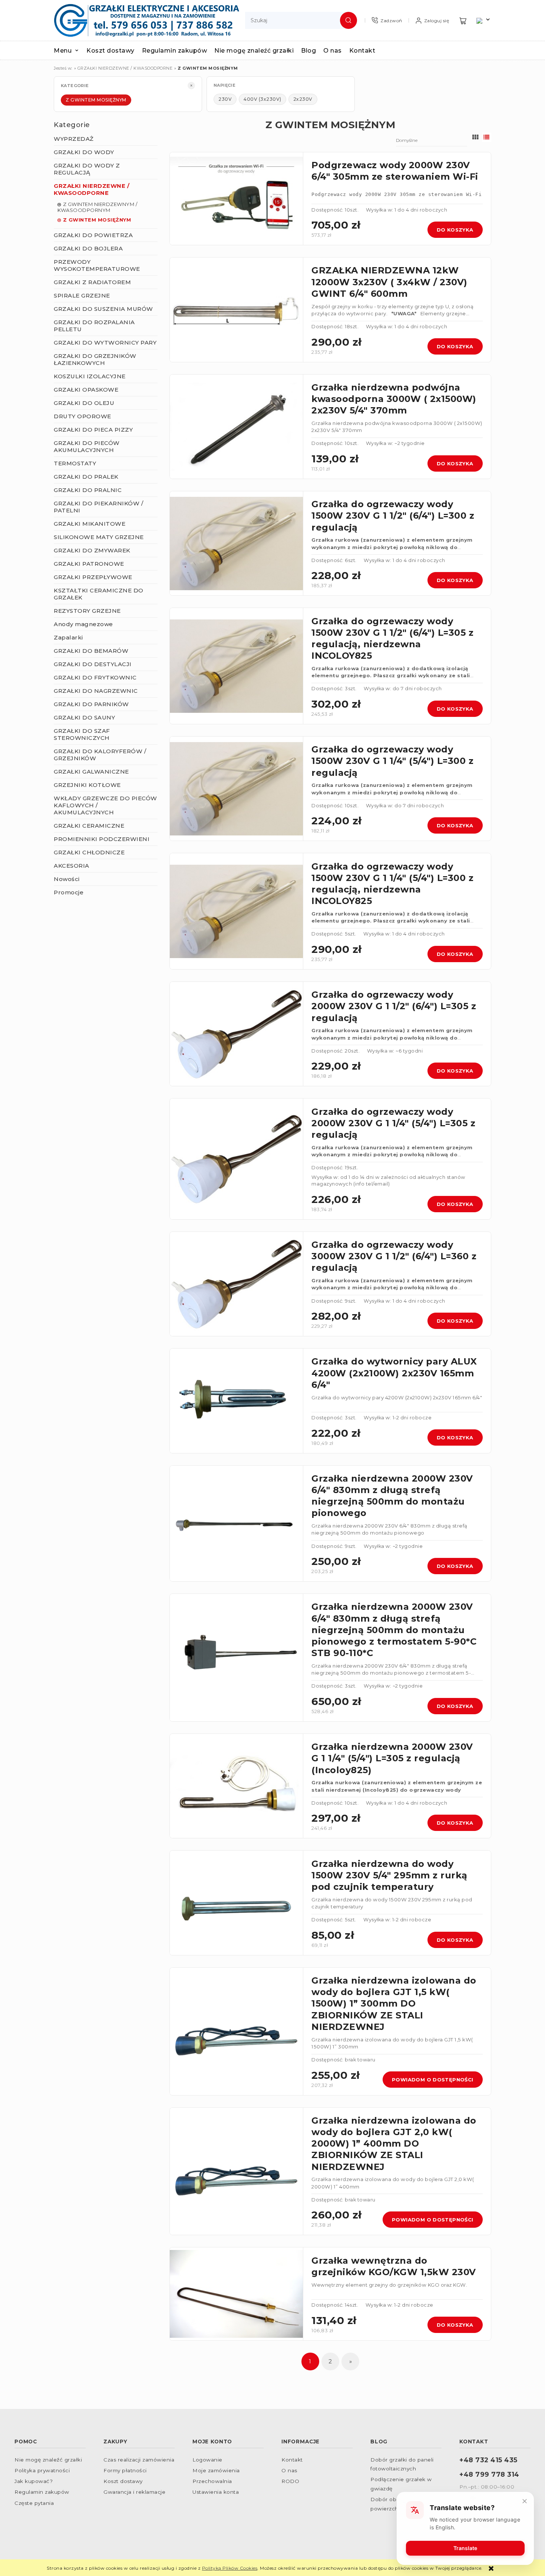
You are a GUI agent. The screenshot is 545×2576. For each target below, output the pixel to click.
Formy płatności (125, 2470)
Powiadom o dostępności (433, 2080)
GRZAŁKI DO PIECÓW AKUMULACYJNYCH (87, 446)
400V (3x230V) (262, 99)
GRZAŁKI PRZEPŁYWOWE (93, 577)
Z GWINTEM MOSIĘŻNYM (96, 100)
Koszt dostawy (123, 2481)
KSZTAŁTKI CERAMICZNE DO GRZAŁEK (99, 594)
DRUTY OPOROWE (82, 416)
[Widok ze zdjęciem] (475, 137)
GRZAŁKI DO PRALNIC (88, 490)
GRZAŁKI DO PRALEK (86, 477)
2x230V (303, 99)
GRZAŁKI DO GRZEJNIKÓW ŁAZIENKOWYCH (95, 359)
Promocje (69, 892)
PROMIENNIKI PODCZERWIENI (102, 839)
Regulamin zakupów (42, 2492)
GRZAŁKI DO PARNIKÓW (91, 704)
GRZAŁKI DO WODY (84, 152)
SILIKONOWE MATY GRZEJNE (99, 537)
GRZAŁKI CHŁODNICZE (89, 852)
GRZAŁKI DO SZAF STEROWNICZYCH (82, 734)
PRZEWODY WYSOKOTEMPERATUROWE (97, 265)
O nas (289, 2470)
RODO (290, 2481)
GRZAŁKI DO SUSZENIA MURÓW (103, 309)
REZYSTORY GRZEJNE (87, 611)
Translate (465, 2548)
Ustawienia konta (216, 2492)
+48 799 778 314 (489, 2474)
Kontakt (292, 2460)
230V (225, 99)
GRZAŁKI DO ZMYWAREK (92, 550)
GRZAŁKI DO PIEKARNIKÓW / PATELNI (98, 507)
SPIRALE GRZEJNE (82, 295)
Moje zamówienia (216, 2470)
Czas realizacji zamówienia (139, 2460)
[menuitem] (70, 51)
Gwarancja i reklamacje (134, 2492)
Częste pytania (34, 2503)
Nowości (67, 879)
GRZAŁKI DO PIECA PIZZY (93, 430)
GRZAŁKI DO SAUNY (84, 717)
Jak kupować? (34, 2481)
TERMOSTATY (75, 463)
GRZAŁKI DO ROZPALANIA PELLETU (94, 326)
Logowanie (207, 2460)
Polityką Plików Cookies (230, 2568)
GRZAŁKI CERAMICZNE (89, 826)
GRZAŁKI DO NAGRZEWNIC (96, 691)
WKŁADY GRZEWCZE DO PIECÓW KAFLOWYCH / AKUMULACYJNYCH (105, 805)
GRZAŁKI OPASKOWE (86, 390)
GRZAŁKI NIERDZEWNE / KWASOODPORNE (92, 189)
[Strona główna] (146, 20)
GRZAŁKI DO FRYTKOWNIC (95, 677)
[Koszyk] (463, 21)
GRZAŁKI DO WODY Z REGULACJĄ (87, 169)
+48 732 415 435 (488, 2460)
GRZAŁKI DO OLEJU (84, 403)
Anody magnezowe (83, 624)
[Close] (525, 2501)
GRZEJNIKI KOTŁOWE (87, 785)
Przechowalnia (212, 2481)
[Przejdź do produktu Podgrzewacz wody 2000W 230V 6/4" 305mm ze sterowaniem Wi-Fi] (237, 199)
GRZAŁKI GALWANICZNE (91, 772)
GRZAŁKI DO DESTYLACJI (93, 664)
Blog (379, 2442)
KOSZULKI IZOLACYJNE (90, 376)
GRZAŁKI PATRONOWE (89, 564)
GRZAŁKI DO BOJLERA (88, 248)
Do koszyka (455, 230)
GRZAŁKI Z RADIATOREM (92, 282)
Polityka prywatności (42, 2470)
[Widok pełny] (487, 137)
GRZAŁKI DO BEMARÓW (91, 651)
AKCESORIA (72, 866)
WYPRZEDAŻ (74, 139)
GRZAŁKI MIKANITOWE (90, 524)
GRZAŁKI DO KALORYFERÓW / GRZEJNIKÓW (100, 755)
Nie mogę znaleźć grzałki (48, 2460)
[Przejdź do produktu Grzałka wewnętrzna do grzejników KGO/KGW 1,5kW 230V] (237, 2294)
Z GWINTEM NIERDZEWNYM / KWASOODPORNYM (97, 207)
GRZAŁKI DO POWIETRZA (93, 235)
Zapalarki (68, 637)
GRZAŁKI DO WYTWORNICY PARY (105, 343)
